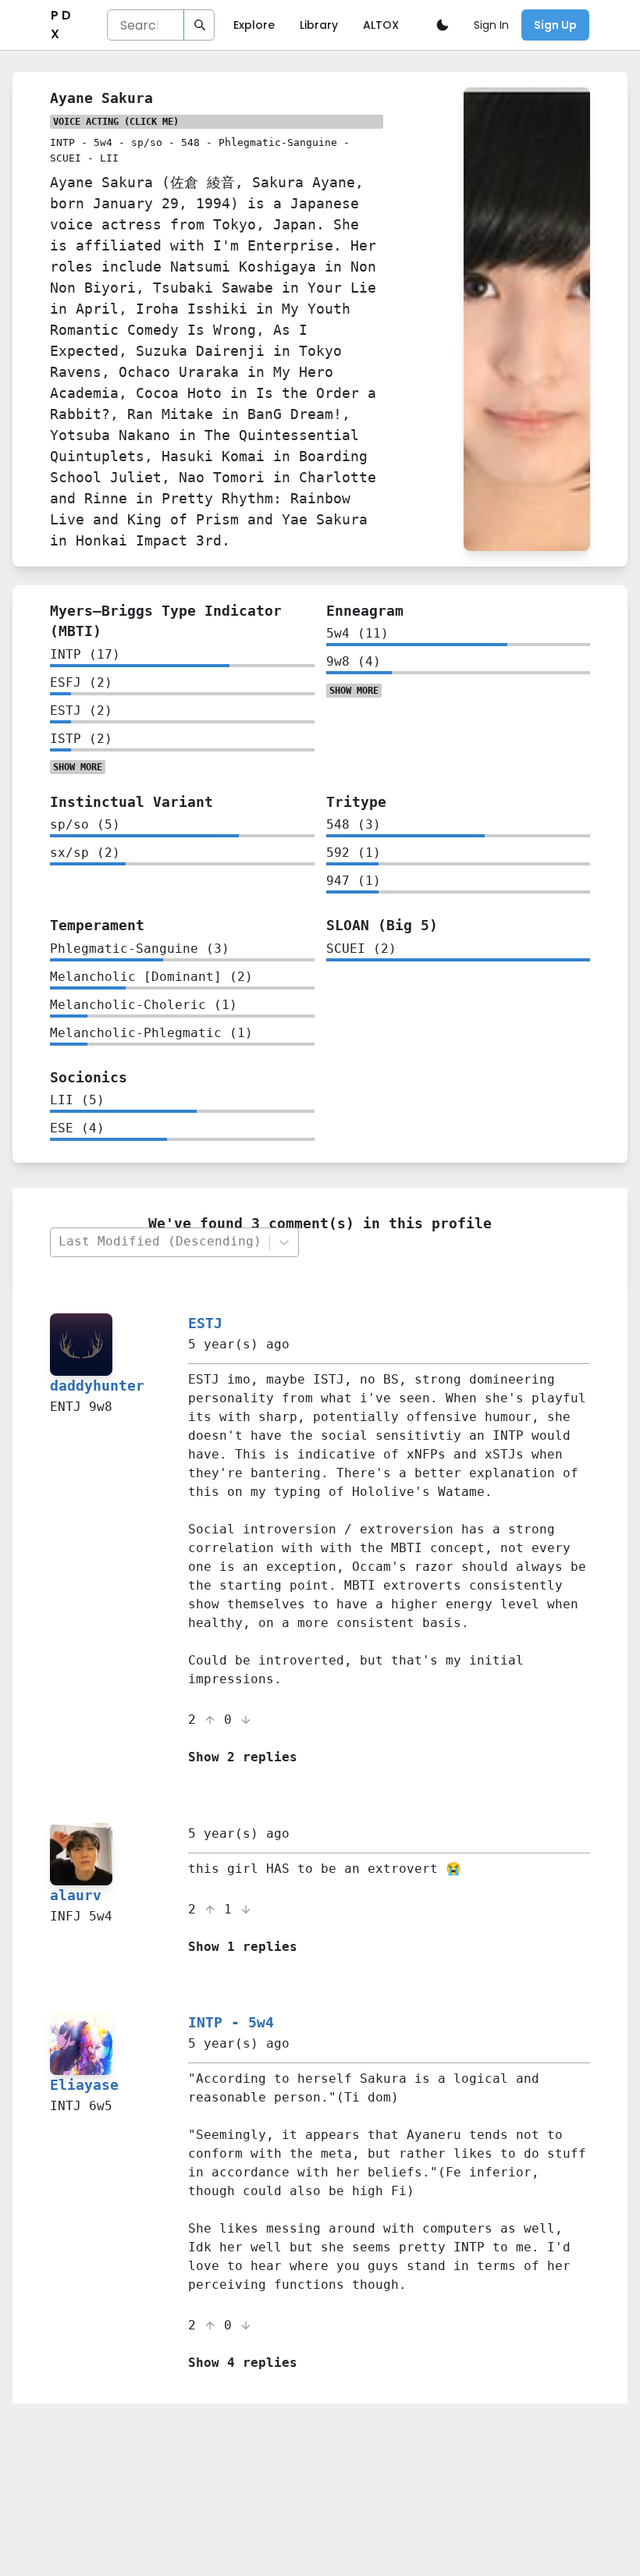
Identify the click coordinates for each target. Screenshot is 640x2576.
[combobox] (159, 1242)
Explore (254, 25)
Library (319, 25)
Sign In (491, 25)
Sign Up (555, 25)
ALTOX (381, 25)
